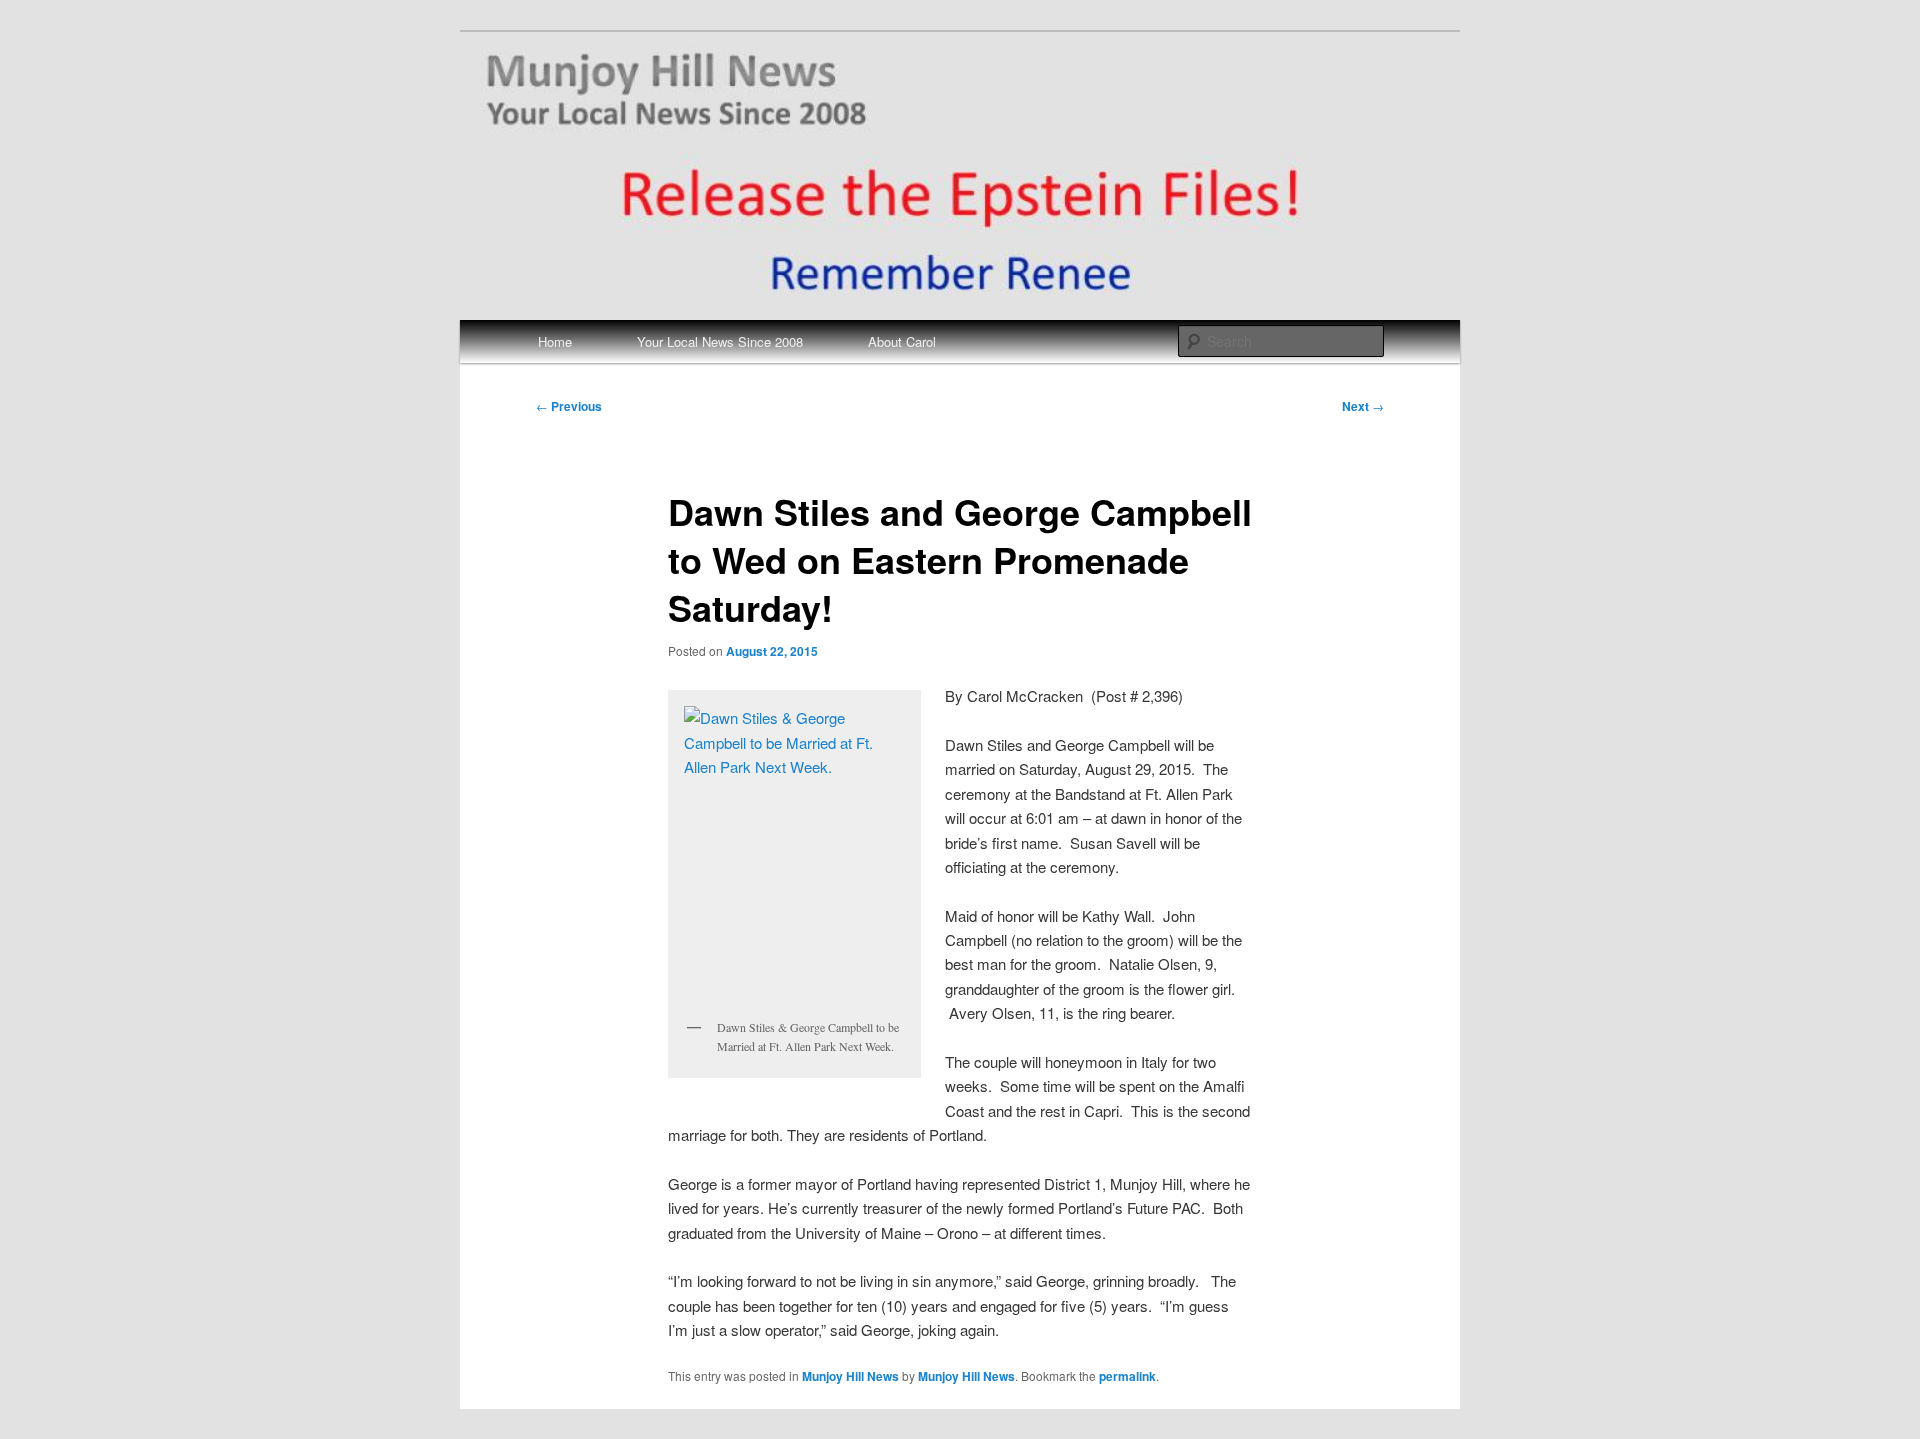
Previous (569, 406)
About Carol (902, 341)
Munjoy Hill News (850, 1376)
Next (1363, 406)
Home (555, 341)
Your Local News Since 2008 (720, 341)
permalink (1127, 1376)
